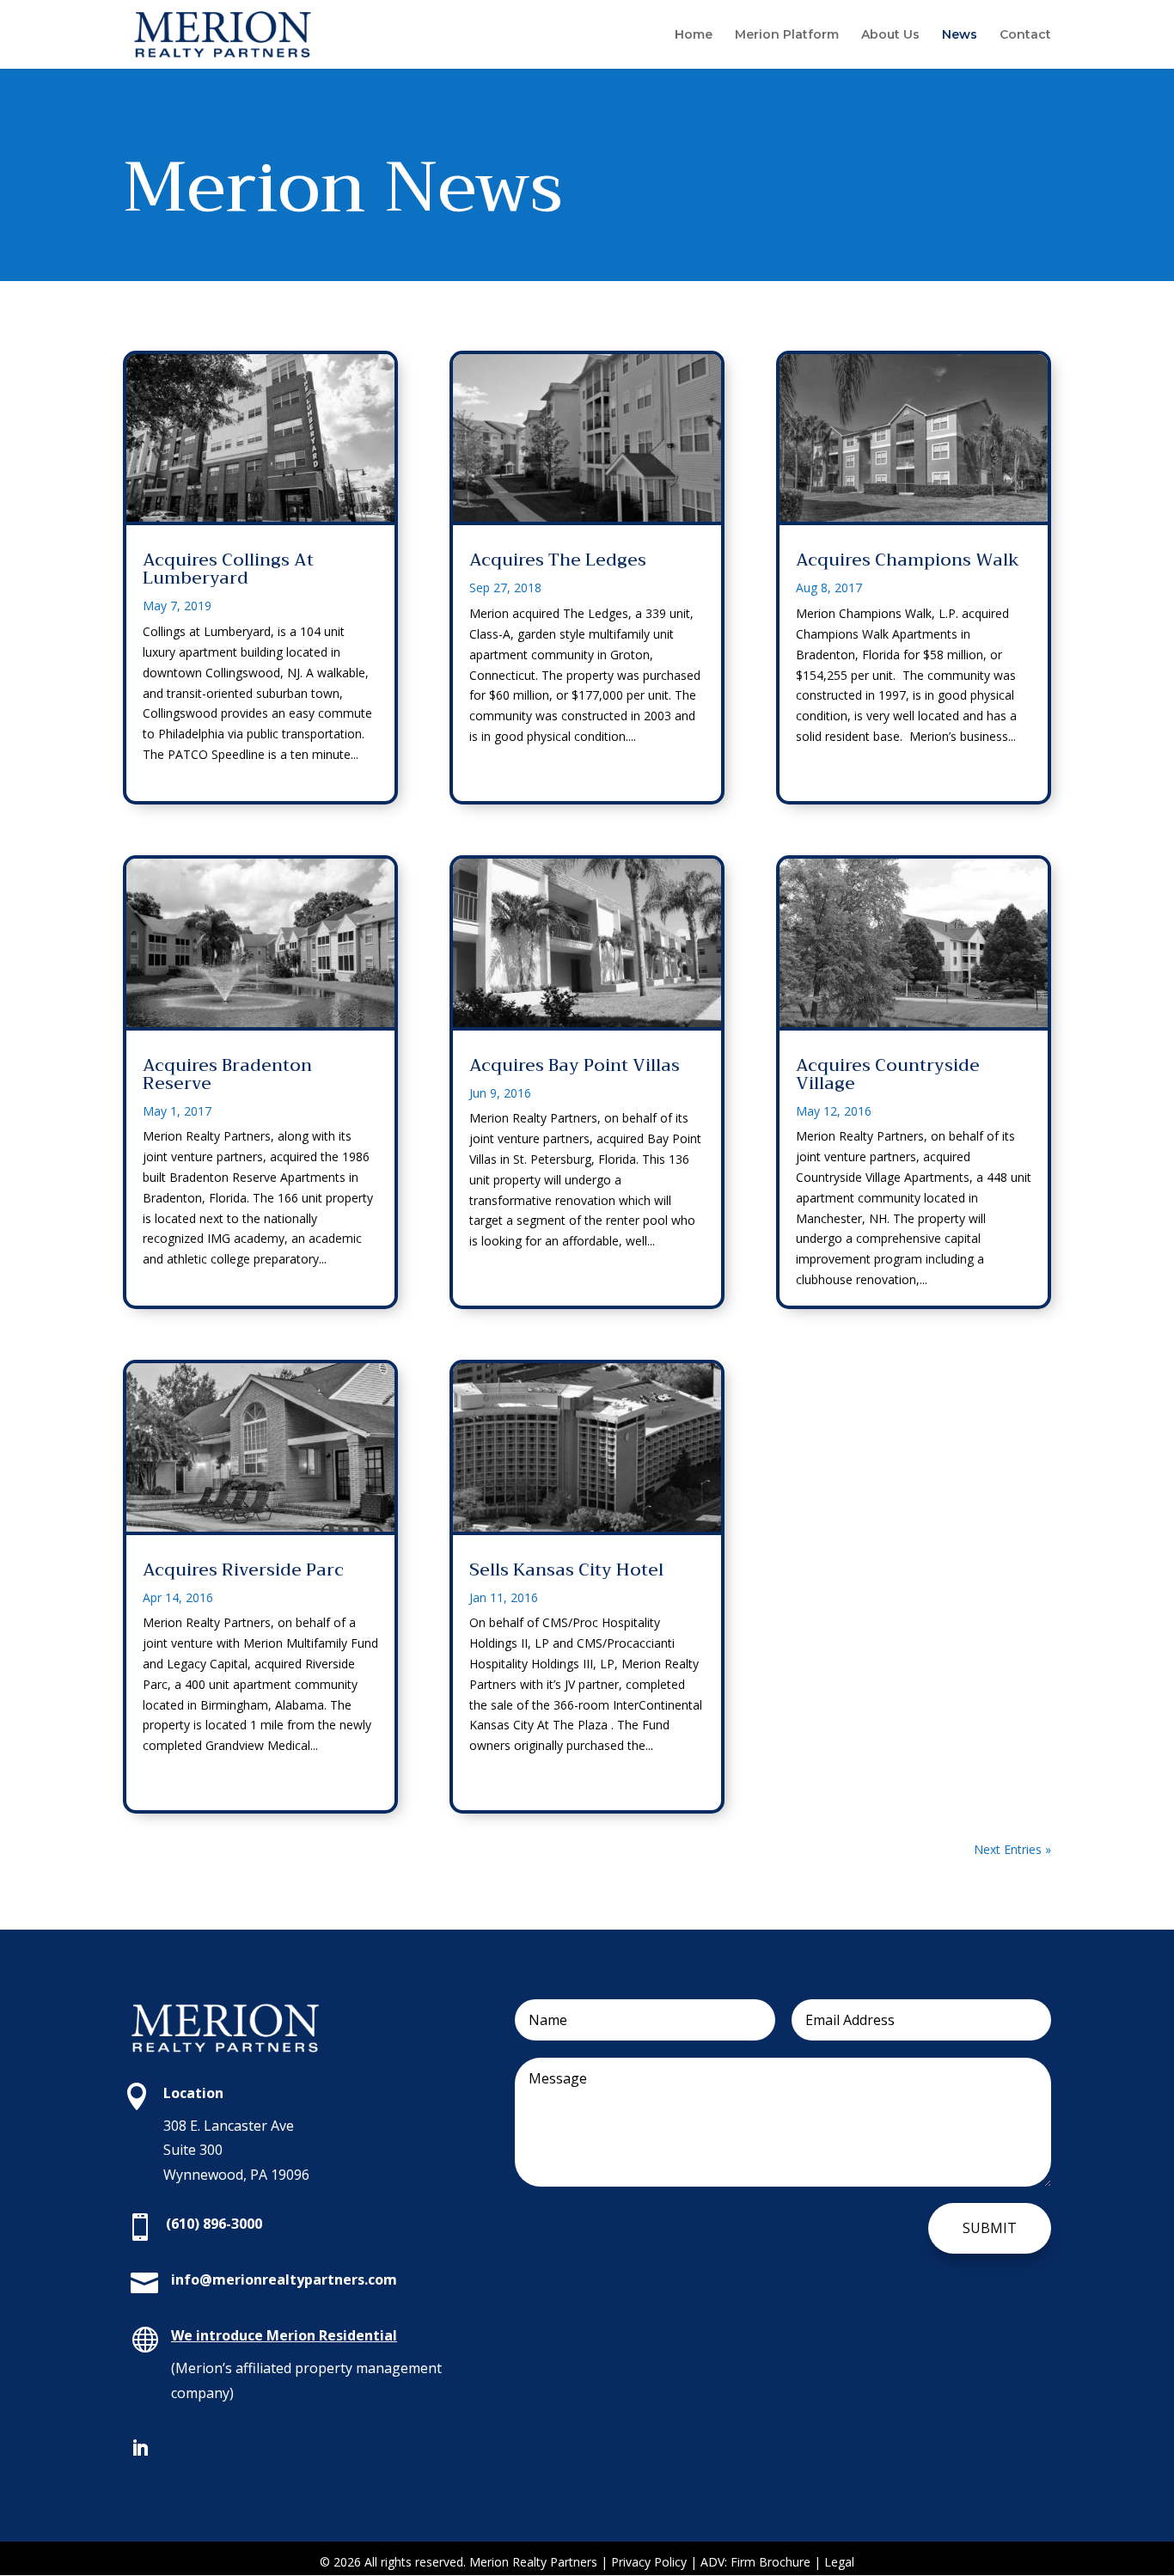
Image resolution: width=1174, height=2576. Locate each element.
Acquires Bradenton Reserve (227, 1074)
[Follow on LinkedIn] (140, 2448)
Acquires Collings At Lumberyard (228, 569)
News (960, 35)
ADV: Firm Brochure (755, 2562)
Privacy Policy (651, 2562)
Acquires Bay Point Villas (575, 1065)
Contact (1025, 35)
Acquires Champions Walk (908, 560)
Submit (990, 2228)
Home (694, 35)
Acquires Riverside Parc (243, 1570)
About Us (890, 35)
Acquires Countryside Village (888, 1074)
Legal (839, 2562)
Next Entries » (1012, 1849)
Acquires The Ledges (558, 560)
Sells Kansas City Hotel (566, 1570)
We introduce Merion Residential (284, 2335)
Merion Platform (787, 35)
